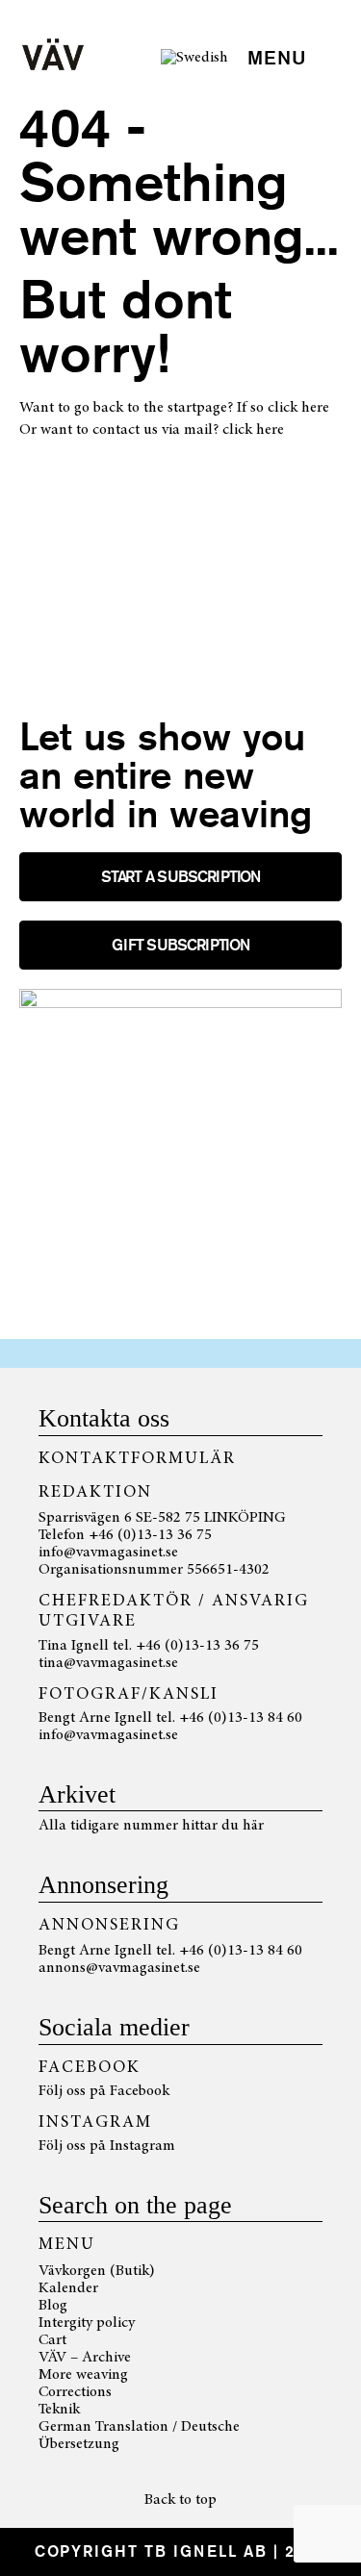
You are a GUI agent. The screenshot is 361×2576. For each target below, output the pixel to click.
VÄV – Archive (85, 2358)
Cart (52, 2340)
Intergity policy (87, 2323)
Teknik (59, 2410)
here (315, 408)
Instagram (142, 2146)
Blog (53, 2306)
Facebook (140, 2091)
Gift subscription (180, 945)
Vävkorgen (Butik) (97, 2271)
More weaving (83, 2375)
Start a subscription (180, 877)
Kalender (68, 2288)
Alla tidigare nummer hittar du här (151, 1826)
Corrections (75, 2392)
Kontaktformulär (137, 1459)
